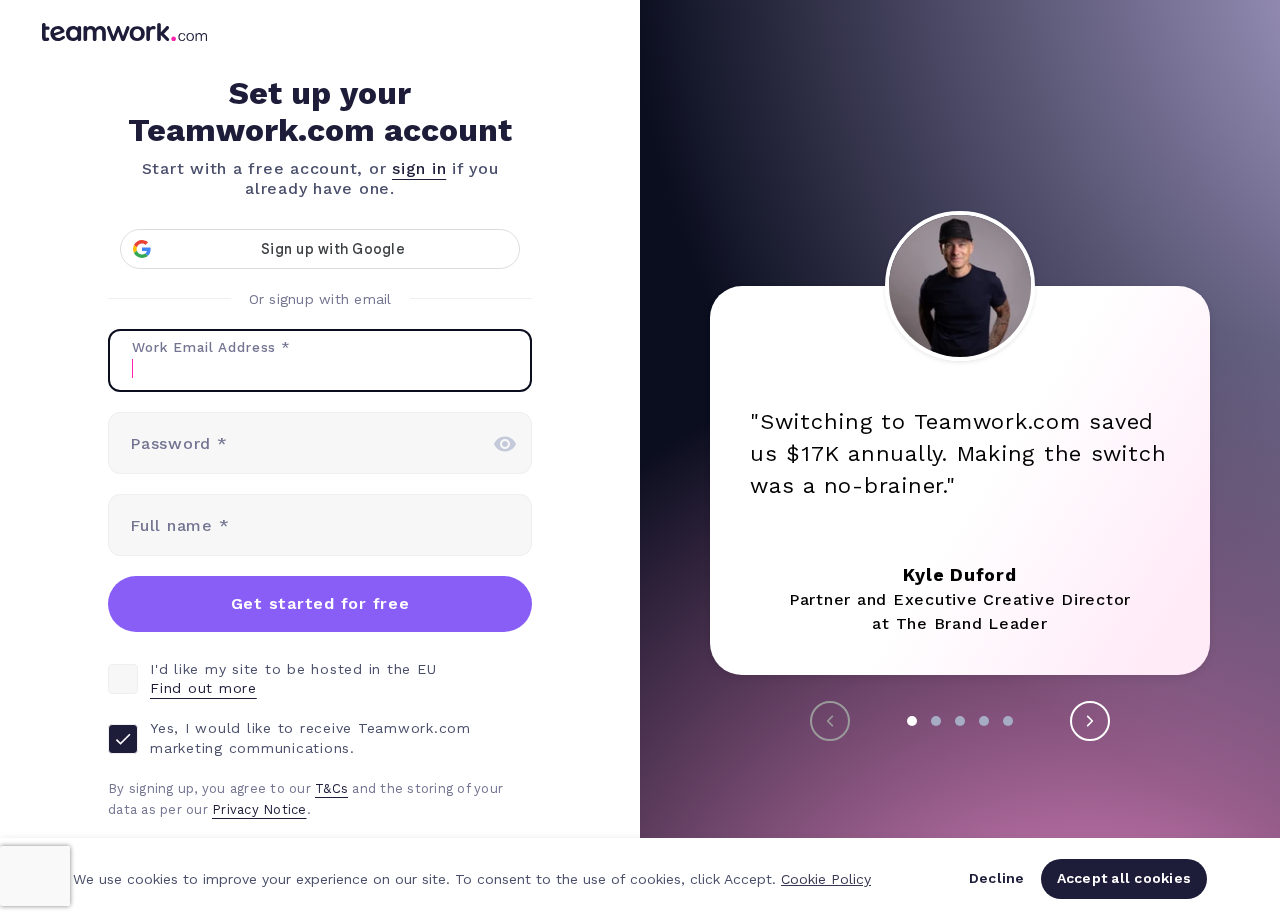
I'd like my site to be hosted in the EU (293, 679)
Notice (285, 809)
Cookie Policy (826, 879)
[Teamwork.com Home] (124, 36)
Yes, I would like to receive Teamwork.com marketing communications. (310, 738)
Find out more (203, 688)
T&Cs (331, 788)
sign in (419, 168)
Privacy (237, 809)
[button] (912, 721)
